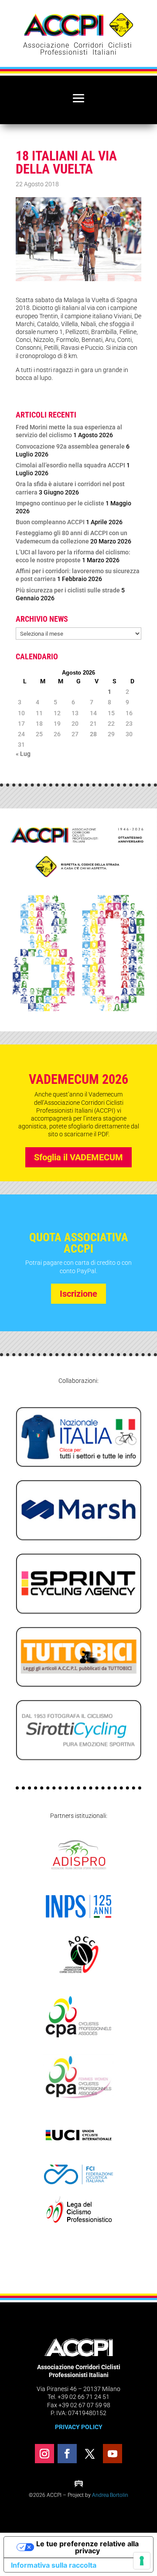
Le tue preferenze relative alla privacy (87, 2547)
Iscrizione (78, 1294)
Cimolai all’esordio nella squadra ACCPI (70, 465)
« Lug (23, 754)
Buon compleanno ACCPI (50, 522)
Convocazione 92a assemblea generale (70, 446)
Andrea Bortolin (110, 2495)
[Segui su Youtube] (113, 2454)
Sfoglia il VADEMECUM (78, 1157)
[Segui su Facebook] (67, 2454)
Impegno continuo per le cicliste (60, 503)
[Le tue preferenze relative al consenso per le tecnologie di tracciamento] (142, 2561)
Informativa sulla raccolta (54, 2565)
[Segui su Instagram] (44, 2454)
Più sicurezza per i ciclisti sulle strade (68, 590)
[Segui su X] (90, 2454)
